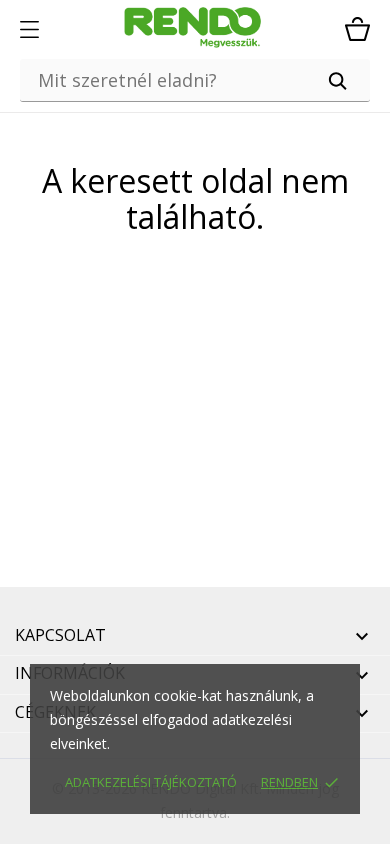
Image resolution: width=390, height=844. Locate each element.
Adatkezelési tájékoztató (151, 782)
